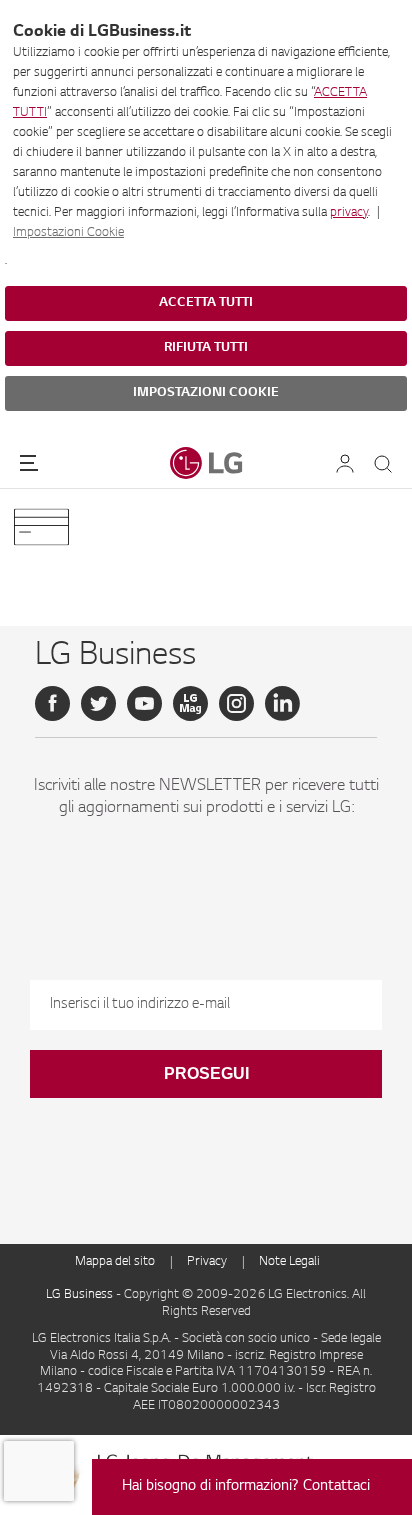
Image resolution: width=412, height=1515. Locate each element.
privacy (349, 213)
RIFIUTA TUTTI (206, 348)
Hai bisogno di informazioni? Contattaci (246, 1487)
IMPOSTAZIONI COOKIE (206, 393)
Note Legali (289, 1262)
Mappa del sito (115, 1262)
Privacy (207, 1262)
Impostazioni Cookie (68, 233)
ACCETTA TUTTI (206, 303)
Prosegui (206, 1073)
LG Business (81, 1295)
